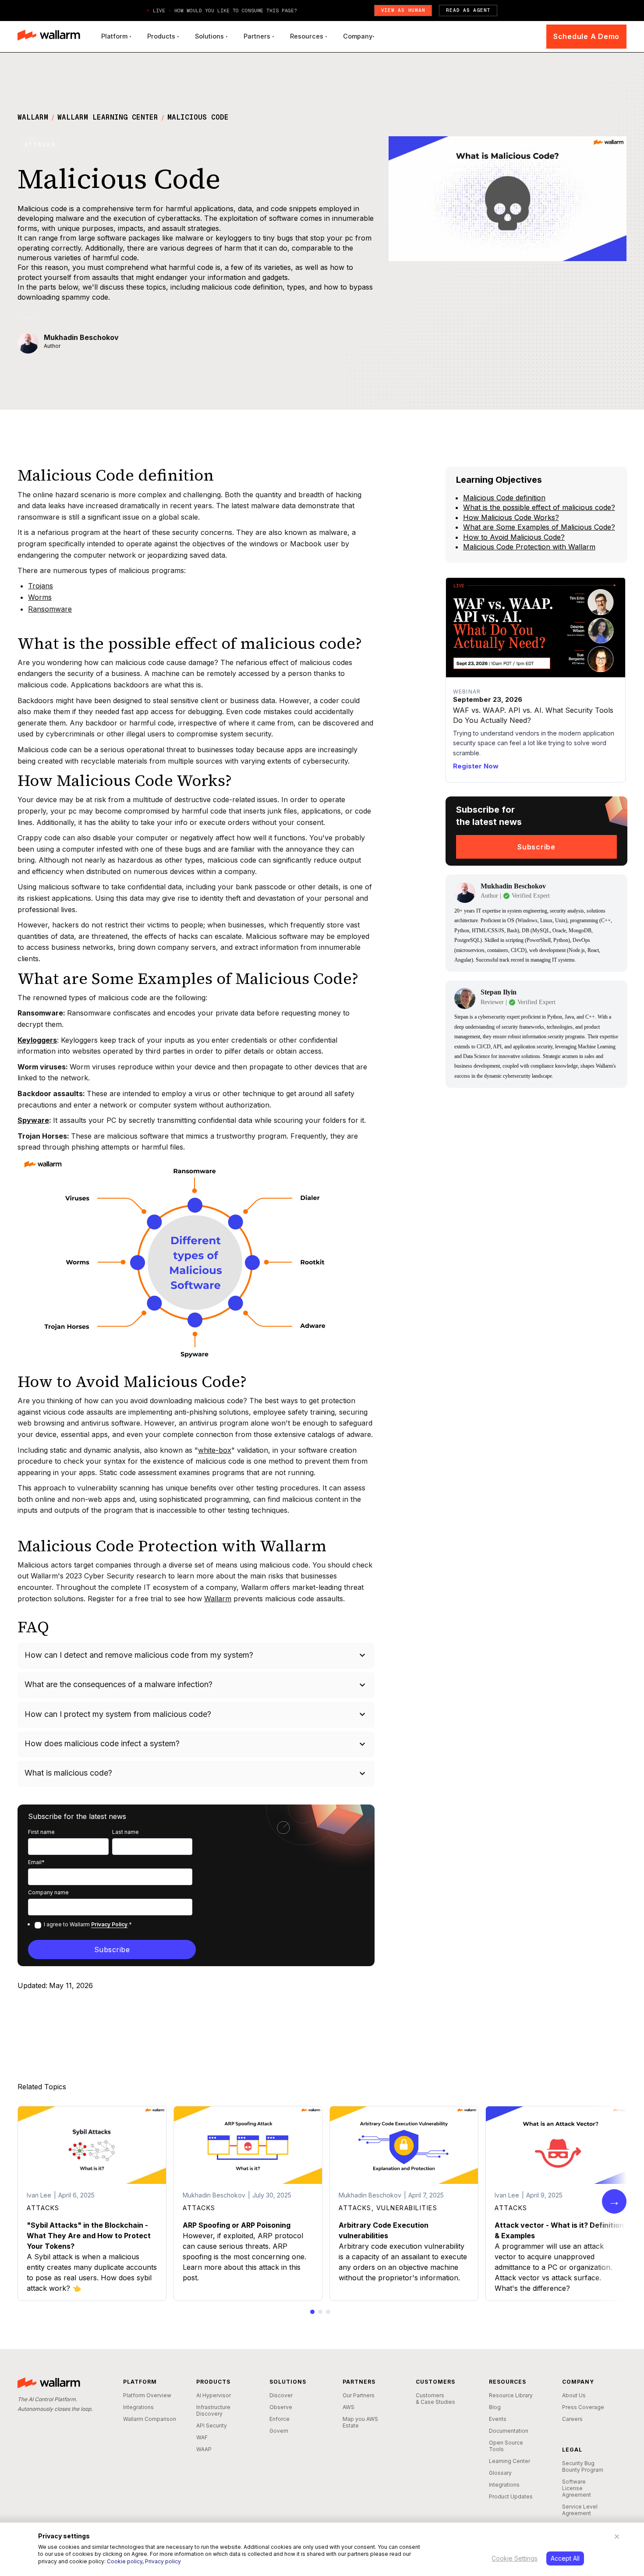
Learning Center (510, 2461)
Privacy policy (163, 2561)
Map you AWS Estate (360, 2422)
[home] (49, 36)
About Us (574, 2395)
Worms (40, 597)
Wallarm (33, 117)
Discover (281, 2395)
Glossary (500, 2473)
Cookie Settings (515, 2558)
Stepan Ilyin (499, 993)
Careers (572, 2419)
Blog (495, 2407)
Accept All (565, 2558)
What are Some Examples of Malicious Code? (539, 527)
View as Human (403, 10)
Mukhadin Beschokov (81, 337)
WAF (202, 2437)
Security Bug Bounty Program (583, 2466)
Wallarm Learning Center (108, 117)
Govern (279, 2431)
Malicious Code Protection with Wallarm (529, 547)
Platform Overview (147, 2395)
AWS (349, 2407)
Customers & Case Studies (435, 2399)
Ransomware (50, 609)
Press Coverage (583, 2407)
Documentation (509, 2431)
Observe (281, 2407)
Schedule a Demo (586, 36)
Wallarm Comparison (150, 2419)
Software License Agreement (577, 2488)
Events (498, 2419)
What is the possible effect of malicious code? (539, 508)
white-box (215, 1450)
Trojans (41, 586)
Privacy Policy (109, 1924)
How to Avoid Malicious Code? (514, 537)
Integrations (138, 2407)
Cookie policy (125, 2561)
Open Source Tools (506, 2446)
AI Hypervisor (214, 2395)
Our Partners (359, 2395)
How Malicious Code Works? (511, 517)
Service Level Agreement (580, 2510)
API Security (212, 2426)
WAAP (204, 2449)
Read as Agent (468, 10)
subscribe (536, 847)
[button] (116, 36)
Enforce (280, 2419)
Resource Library (511, 2395)
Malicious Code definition (504, 498)
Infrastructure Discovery (213, 2410)
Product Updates (511, 2496)
